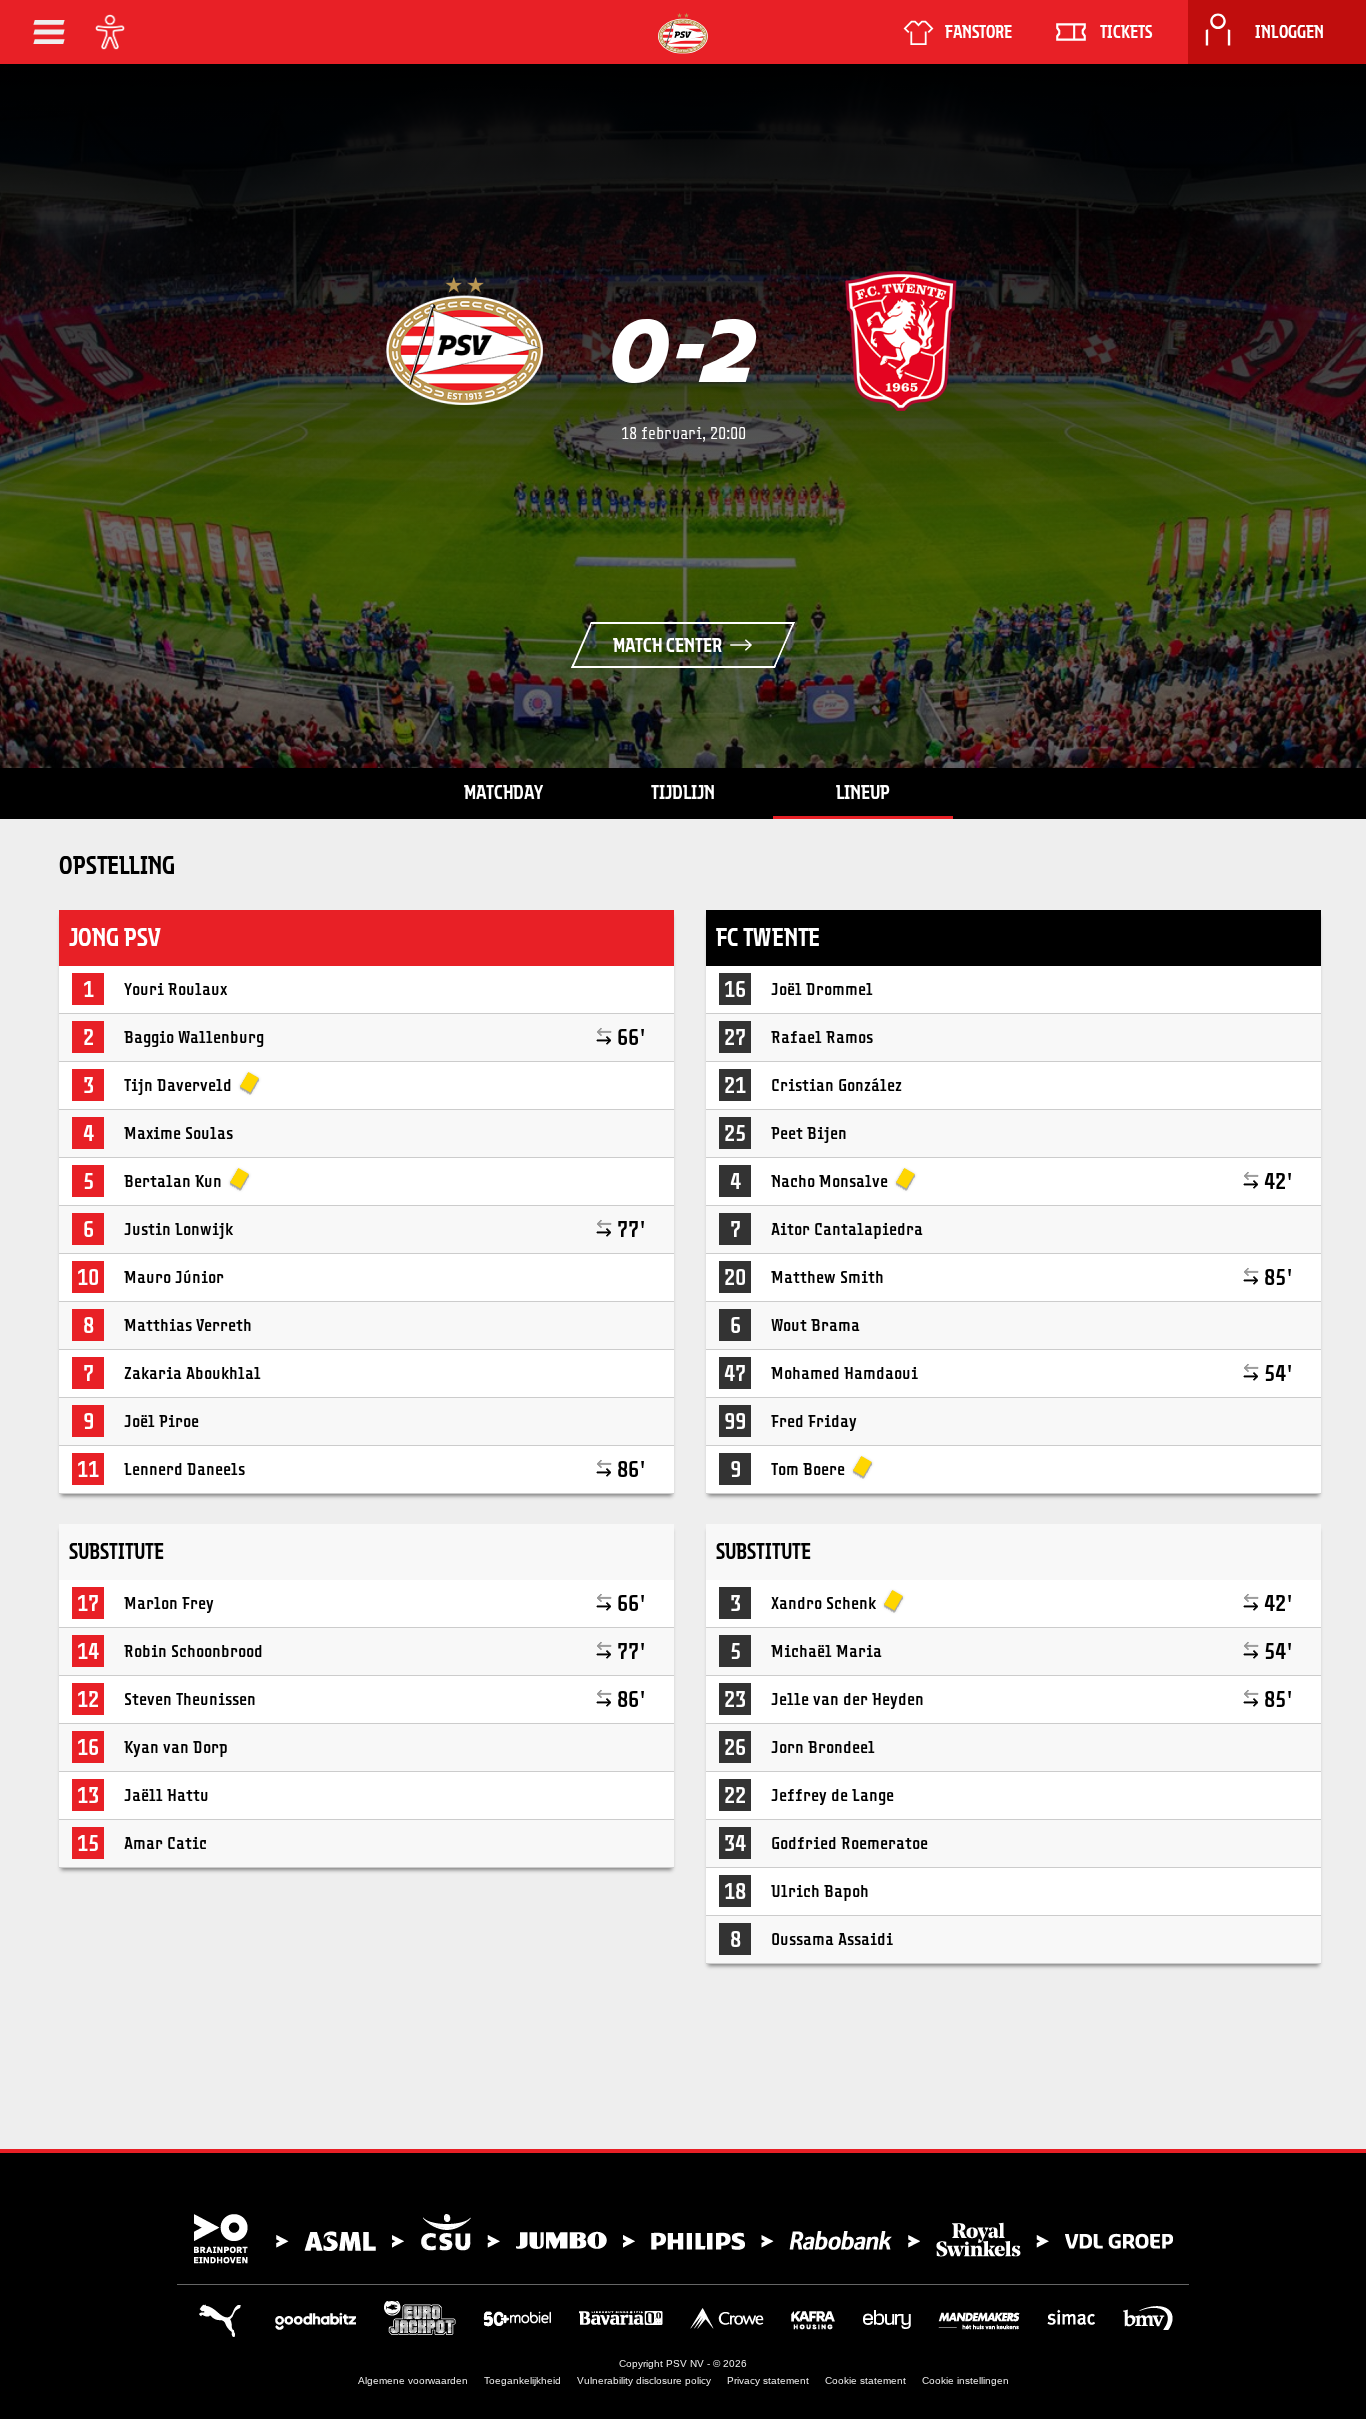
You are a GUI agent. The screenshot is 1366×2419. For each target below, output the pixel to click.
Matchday (503, 792)
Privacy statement (768, 2380)
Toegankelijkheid (522, 2380)
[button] (49, 32)
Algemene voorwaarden (413, 2380)
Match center (667, 645)
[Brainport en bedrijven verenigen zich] (683, 2239)
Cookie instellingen (965, 2380)
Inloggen (1289, 32)
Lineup (863, 792)
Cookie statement (865, 2380)
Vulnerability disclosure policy (644, 2380)
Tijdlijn (683, 792)
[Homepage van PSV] (683, 33)
